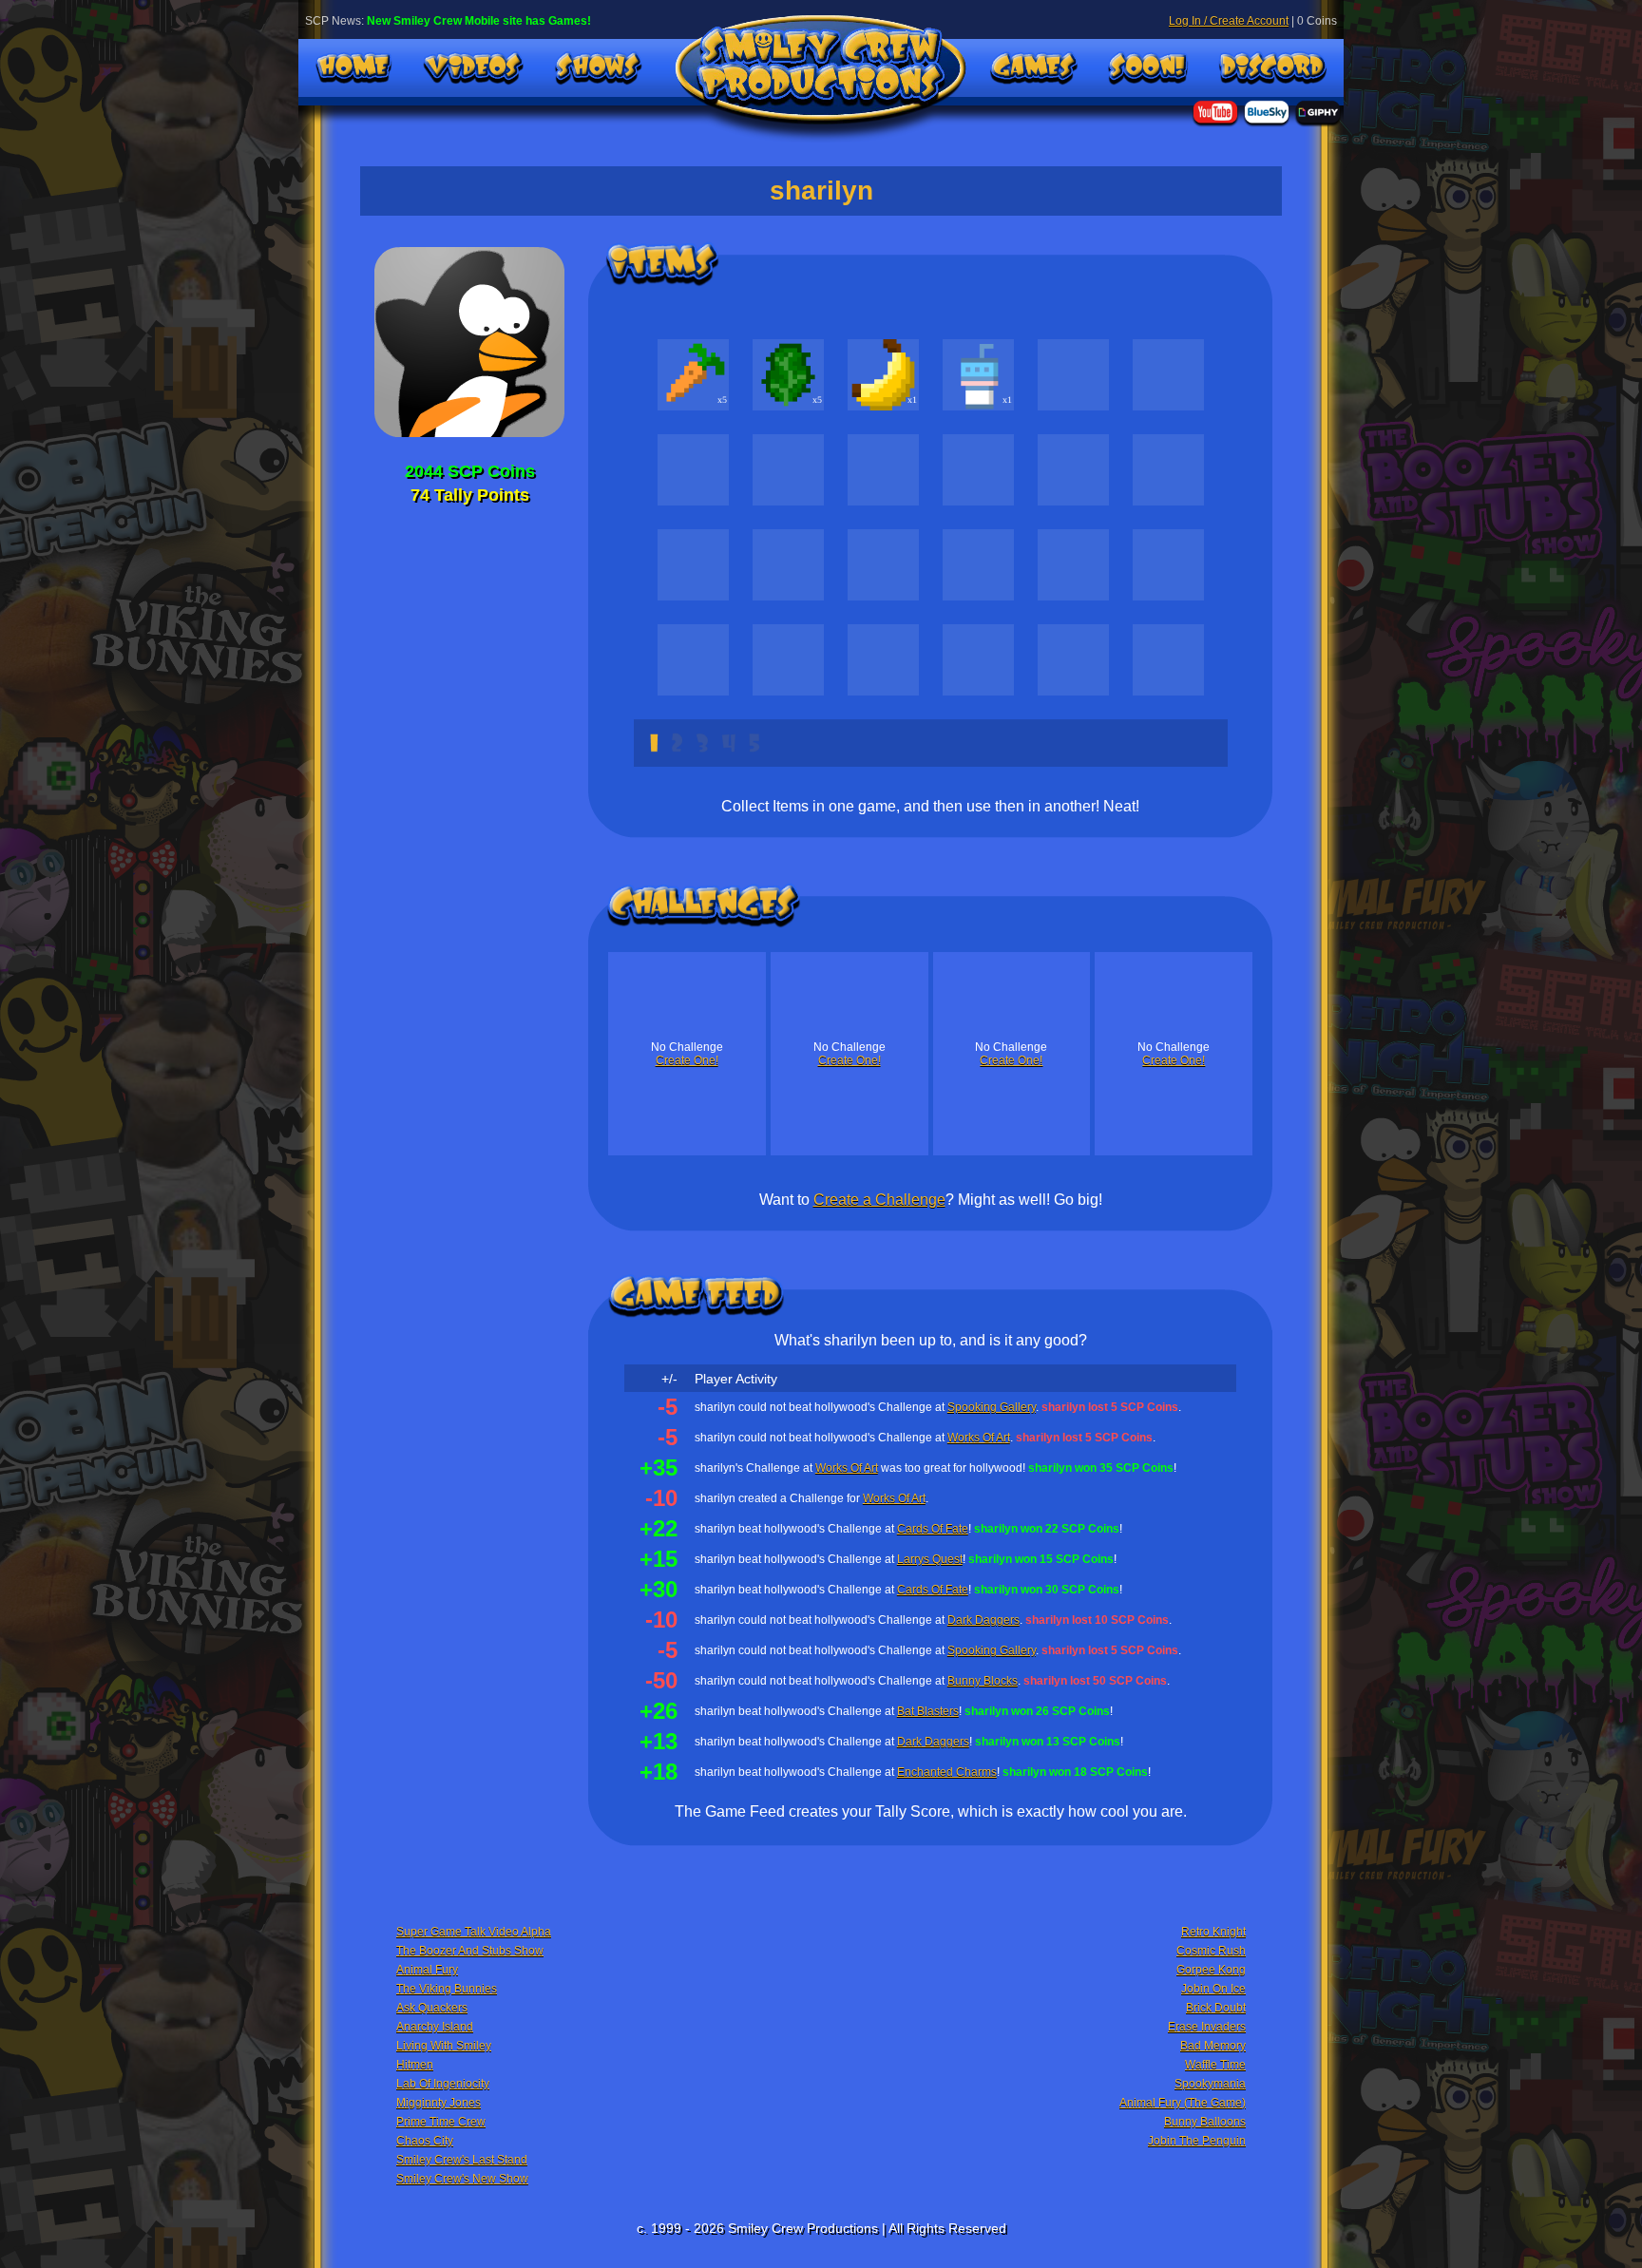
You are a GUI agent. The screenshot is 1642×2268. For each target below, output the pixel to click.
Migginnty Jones (439, 2103)
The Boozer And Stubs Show (470, 1951)
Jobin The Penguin (1197, 2141)
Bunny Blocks (983, 1681)
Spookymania (1210, 2084)
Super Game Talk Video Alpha (474, 1932)
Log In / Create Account (1229, 21)
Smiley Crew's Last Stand (462, 2160)
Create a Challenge (879, 1200)
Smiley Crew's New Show (462, 2179)
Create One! (687, 1060)
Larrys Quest (930, 1559)
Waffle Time (1215, 2065)
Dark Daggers (983, 1620)
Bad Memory (1213, 2046)
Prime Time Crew (441, 2122)
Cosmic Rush (1211, 1951)
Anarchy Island (435, 2027)
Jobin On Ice (1213, 1989)
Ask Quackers (432, 2008)
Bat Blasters (928, 1711)
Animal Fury (427, 1970)
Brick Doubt (1216, 2008)
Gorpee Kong (1211, 1970)
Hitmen (415, 2065)
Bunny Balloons (1205, 2122)
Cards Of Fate (933, 1529)
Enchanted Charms (947, 1772)
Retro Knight (1213, 1932)
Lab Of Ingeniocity (443, 2084)
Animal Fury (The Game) (1183, 2103)
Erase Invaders (1207, 2027)
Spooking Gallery (992, 1407)
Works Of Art (979, 1438)
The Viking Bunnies (447, 1989)
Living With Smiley (444, 2046)
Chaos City (425, 2141)
